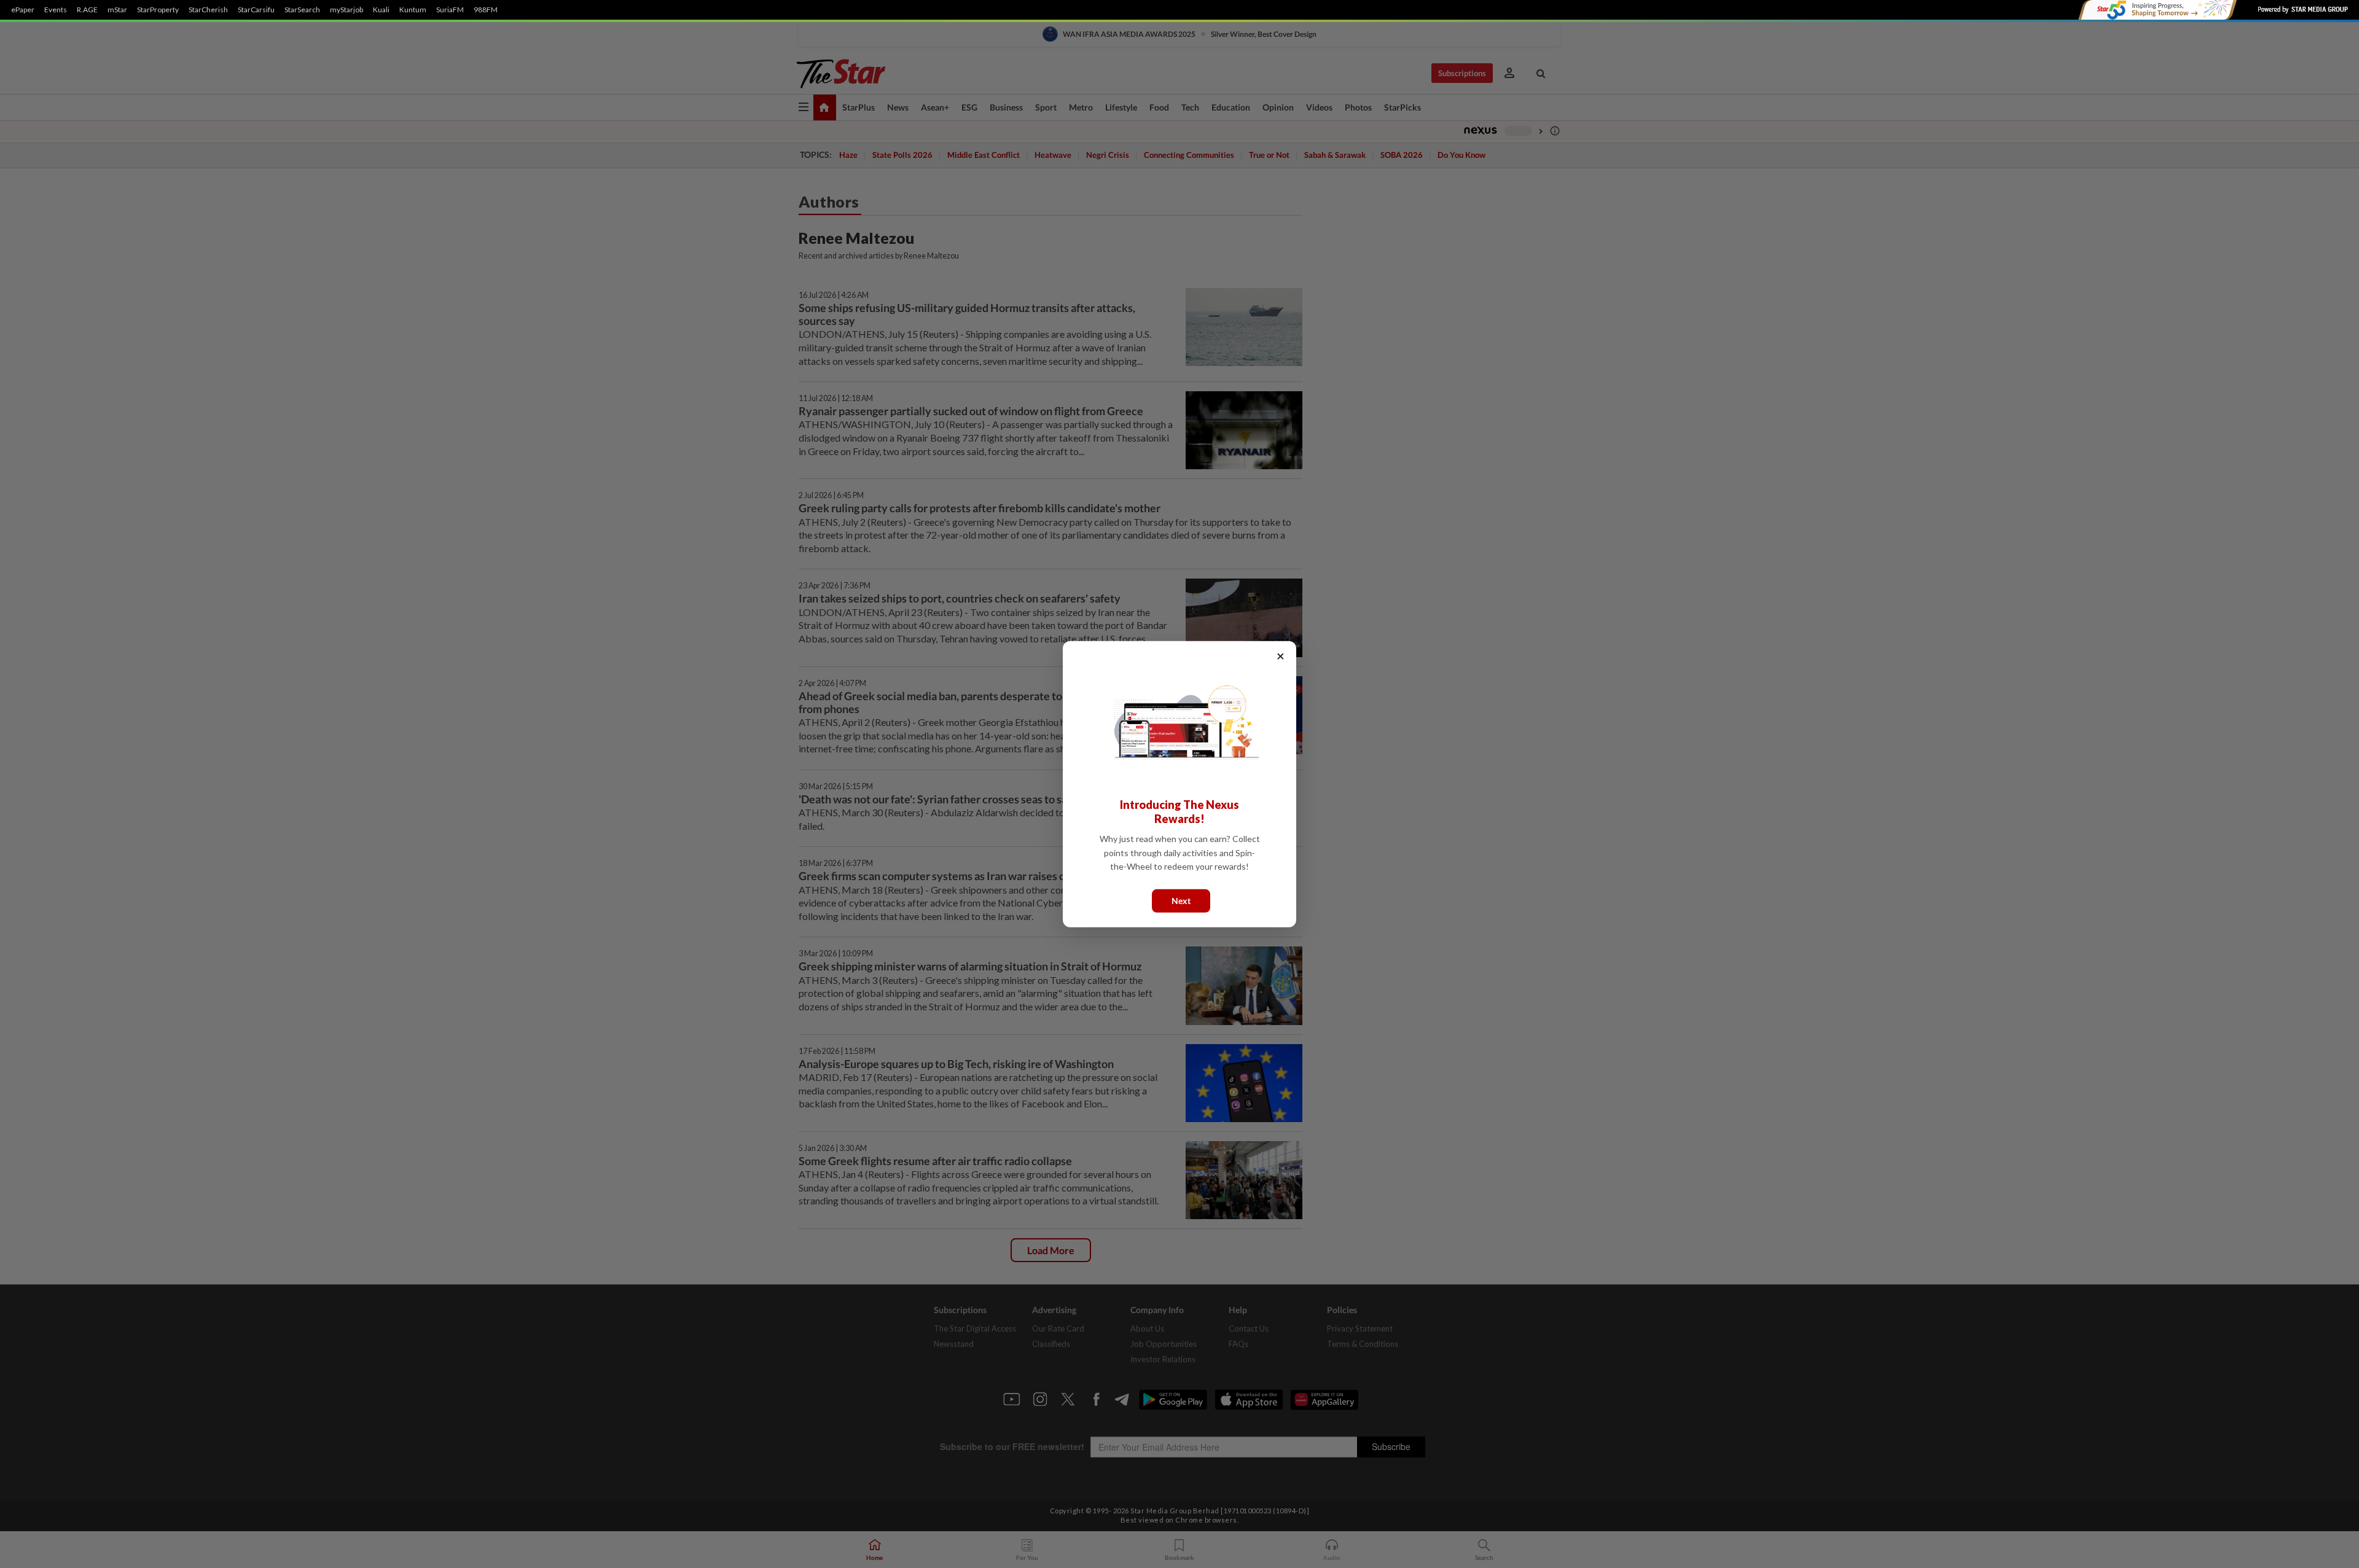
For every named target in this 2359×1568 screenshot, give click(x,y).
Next (1181, 900)
